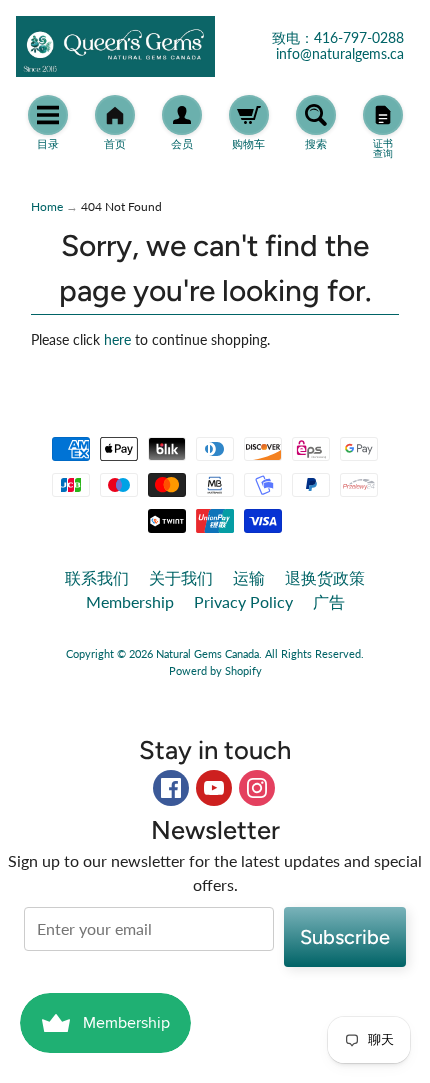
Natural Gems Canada (207, 653)
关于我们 (181, 577)
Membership (130, 601)
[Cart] (249, 115)
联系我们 (97, 577)
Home (47, 206)
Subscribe (345, 937)
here (117, 340)
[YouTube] (214, 788)
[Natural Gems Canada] (115, 46)
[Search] (316, 115)
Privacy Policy (243, 601)
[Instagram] (257, 788)
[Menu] (48, 115)
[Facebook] (171, 788)
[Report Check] (383, 115)
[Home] (115, 115)
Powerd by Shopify (215, 670)
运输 (249, 577)
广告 (329, 601)
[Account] (182, 115)
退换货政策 (325, 577)
